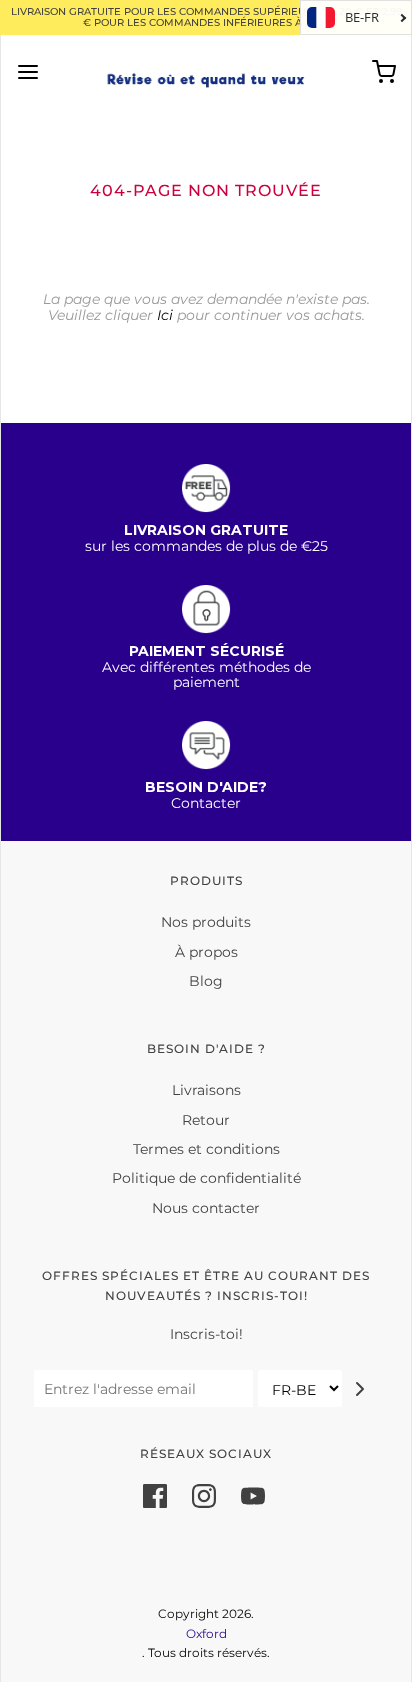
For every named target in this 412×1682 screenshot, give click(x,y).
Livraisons (206, 1090)
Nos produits (206, 922)
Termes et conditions (206, 1149)
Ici (165, 315)
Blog (206, 981)
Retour (206, 1120)
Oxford (206, 1633)
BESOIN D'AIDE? (206, 787)
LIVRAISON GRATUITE (206, 530)
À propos (206, 952)
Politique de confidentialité (206, 1178)
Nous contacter (206, 1208)
